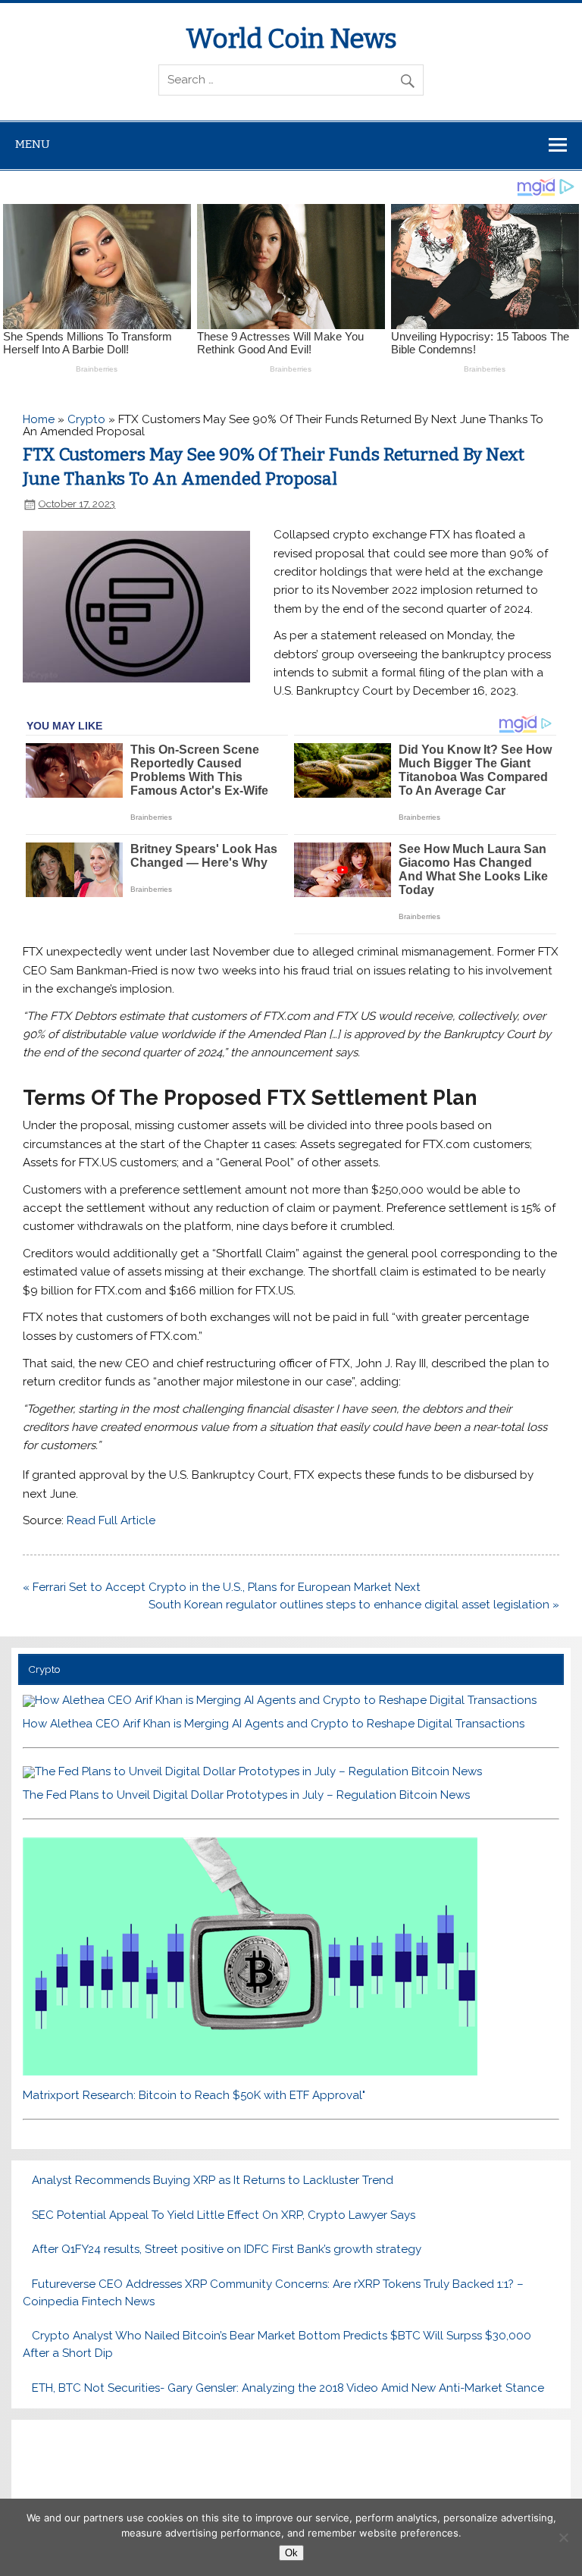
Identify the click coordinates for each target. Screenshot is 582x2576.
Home (39, 419)
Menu (33, 144)
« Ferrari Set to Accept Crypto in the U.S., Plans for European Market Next (222, 1587)
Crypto (86, 419)
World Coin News (291, 39)
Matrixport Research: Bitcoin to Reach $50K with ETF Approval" (194, 2095)
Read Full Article (111, 1520)
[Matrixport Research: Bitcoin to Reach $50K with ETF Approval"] (250, 2072)
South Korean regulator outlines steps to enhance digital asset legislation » (354, 1605)
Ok (291, 2553)
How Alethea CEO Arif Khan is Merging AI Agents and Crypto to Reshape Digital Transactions (274, 1724)
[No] (563, 2537)
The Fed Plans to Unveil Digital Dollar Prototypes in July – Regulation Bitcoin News (246, 1795)
